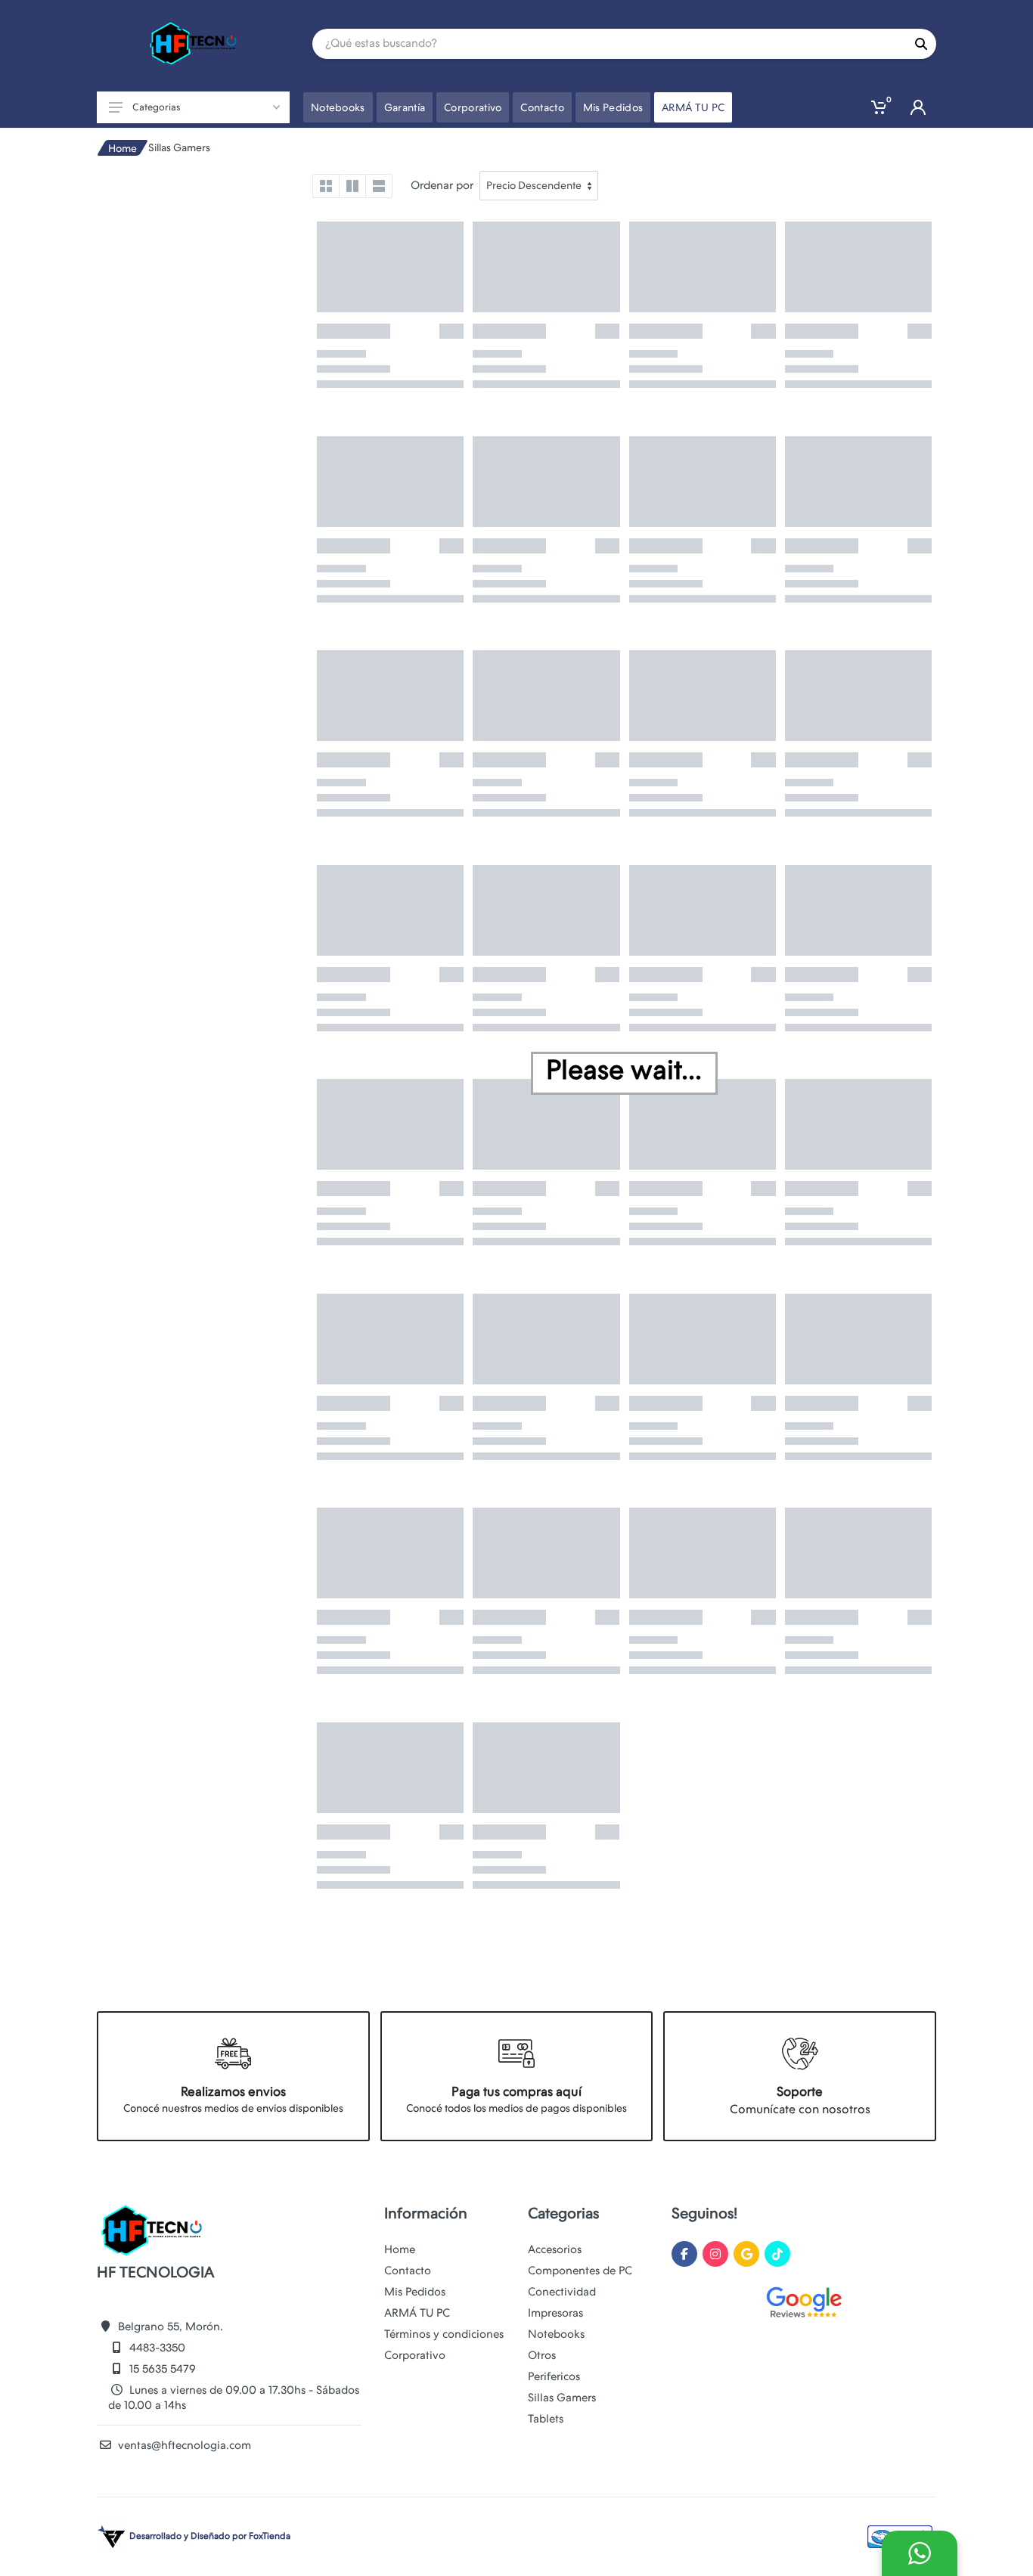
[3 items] (352, 186)
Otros (542, 2355)
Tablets (546, 2419)
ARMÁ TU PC (417, 2313)
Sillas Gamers (562, 2398)
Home (123, 148)
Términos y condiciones (444, 2334)
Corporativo (415, 2355)
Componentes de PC (580, 2271)
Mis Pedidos (415, 2292)
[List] (379, 186)
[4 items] (326, 186)
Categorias (156, 107)
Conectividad (562, 2292)
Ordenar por (442, 185)
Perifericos (554, 2376)
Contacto (408, 2271)
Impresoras (555, 2313)
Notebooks (556, 2334)
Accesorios (555, 2249)
